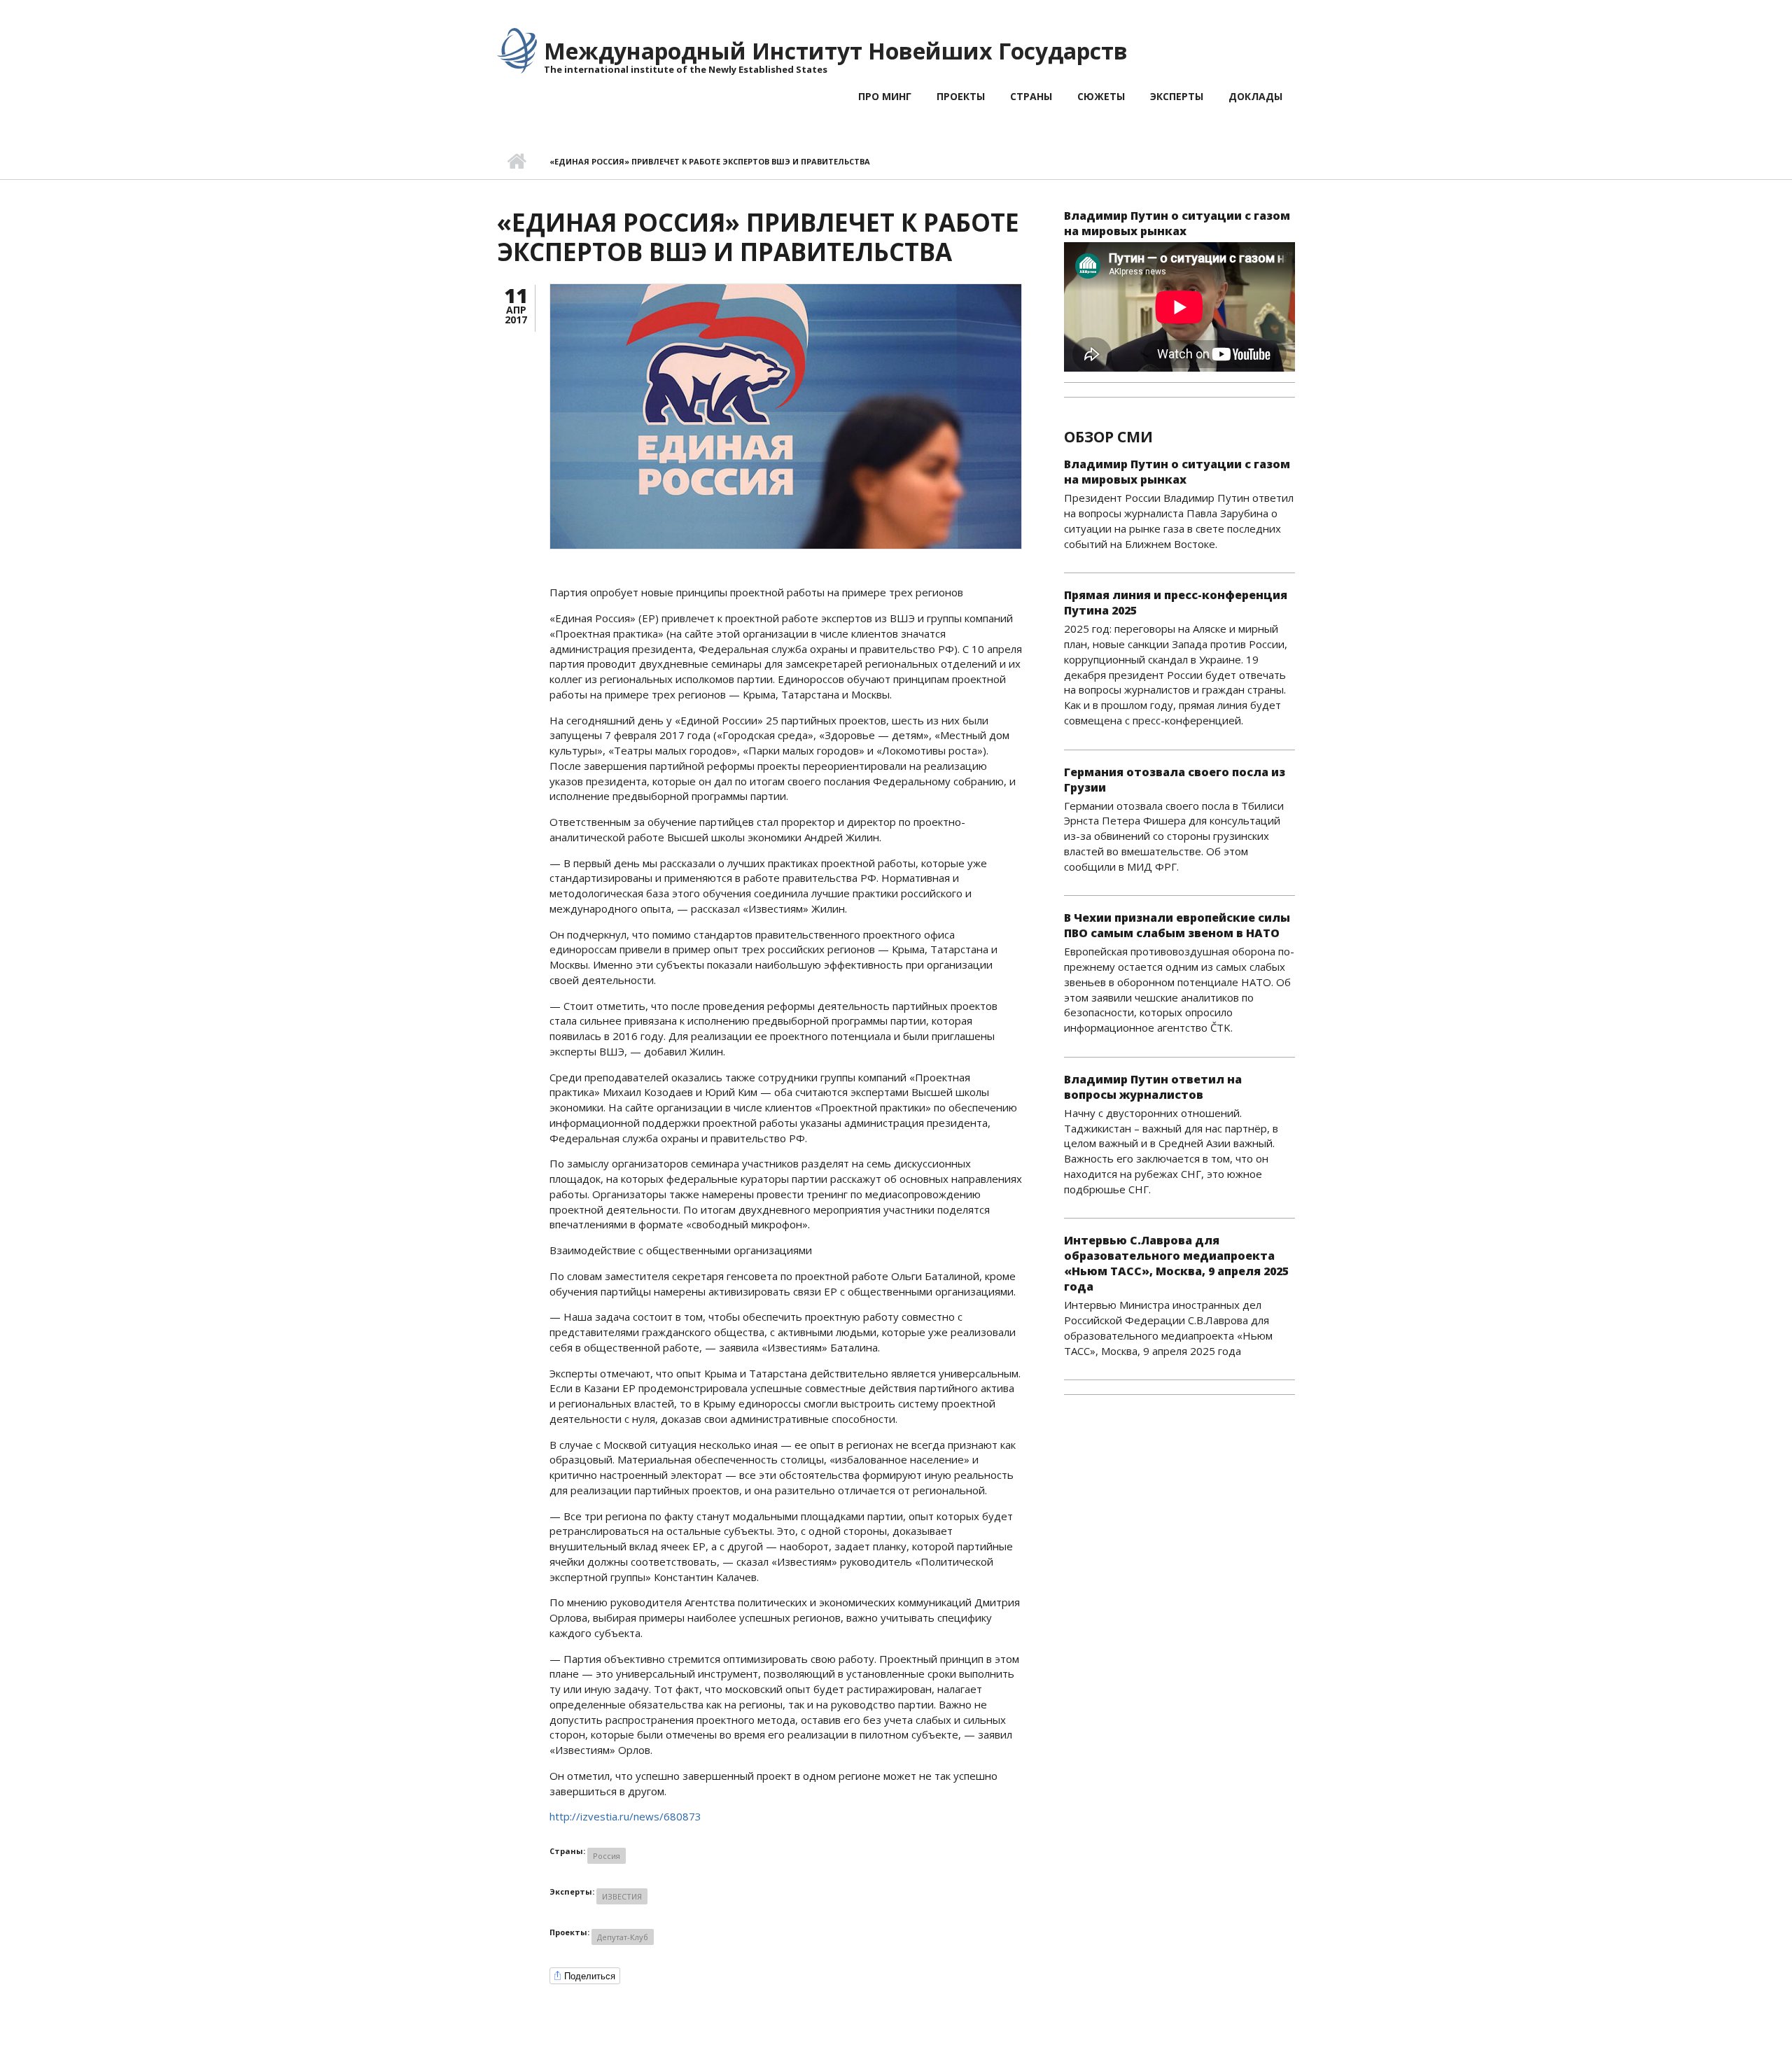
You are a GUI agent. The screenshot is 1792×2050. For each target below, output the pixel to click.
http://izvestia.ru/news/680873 (625, 1816)
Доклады (1255, 96)
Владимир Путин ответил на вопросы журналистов (1153, 1087)
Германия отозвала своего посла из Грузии (1175, 780)
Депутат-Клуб (623, 1937)
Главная (516, 162)
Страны (1031, 96)
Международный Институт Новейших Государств (836, 51)
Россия (607, 1856)
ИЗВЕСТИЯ (622, 1896)
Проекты (961, 96)
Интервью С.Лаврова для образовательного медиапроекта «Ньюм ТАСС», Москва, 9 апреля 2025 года (1176, 1263)
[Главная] (517, 50)
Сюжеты (1101, 96)
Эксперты (1177, 96)
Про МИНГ (885, 96)
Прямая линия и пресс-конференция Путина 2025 (1176, 603)
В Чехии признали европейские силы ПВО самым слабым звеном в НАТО (1177, 925)
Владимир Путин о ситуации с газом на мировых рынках (1177, 223)
